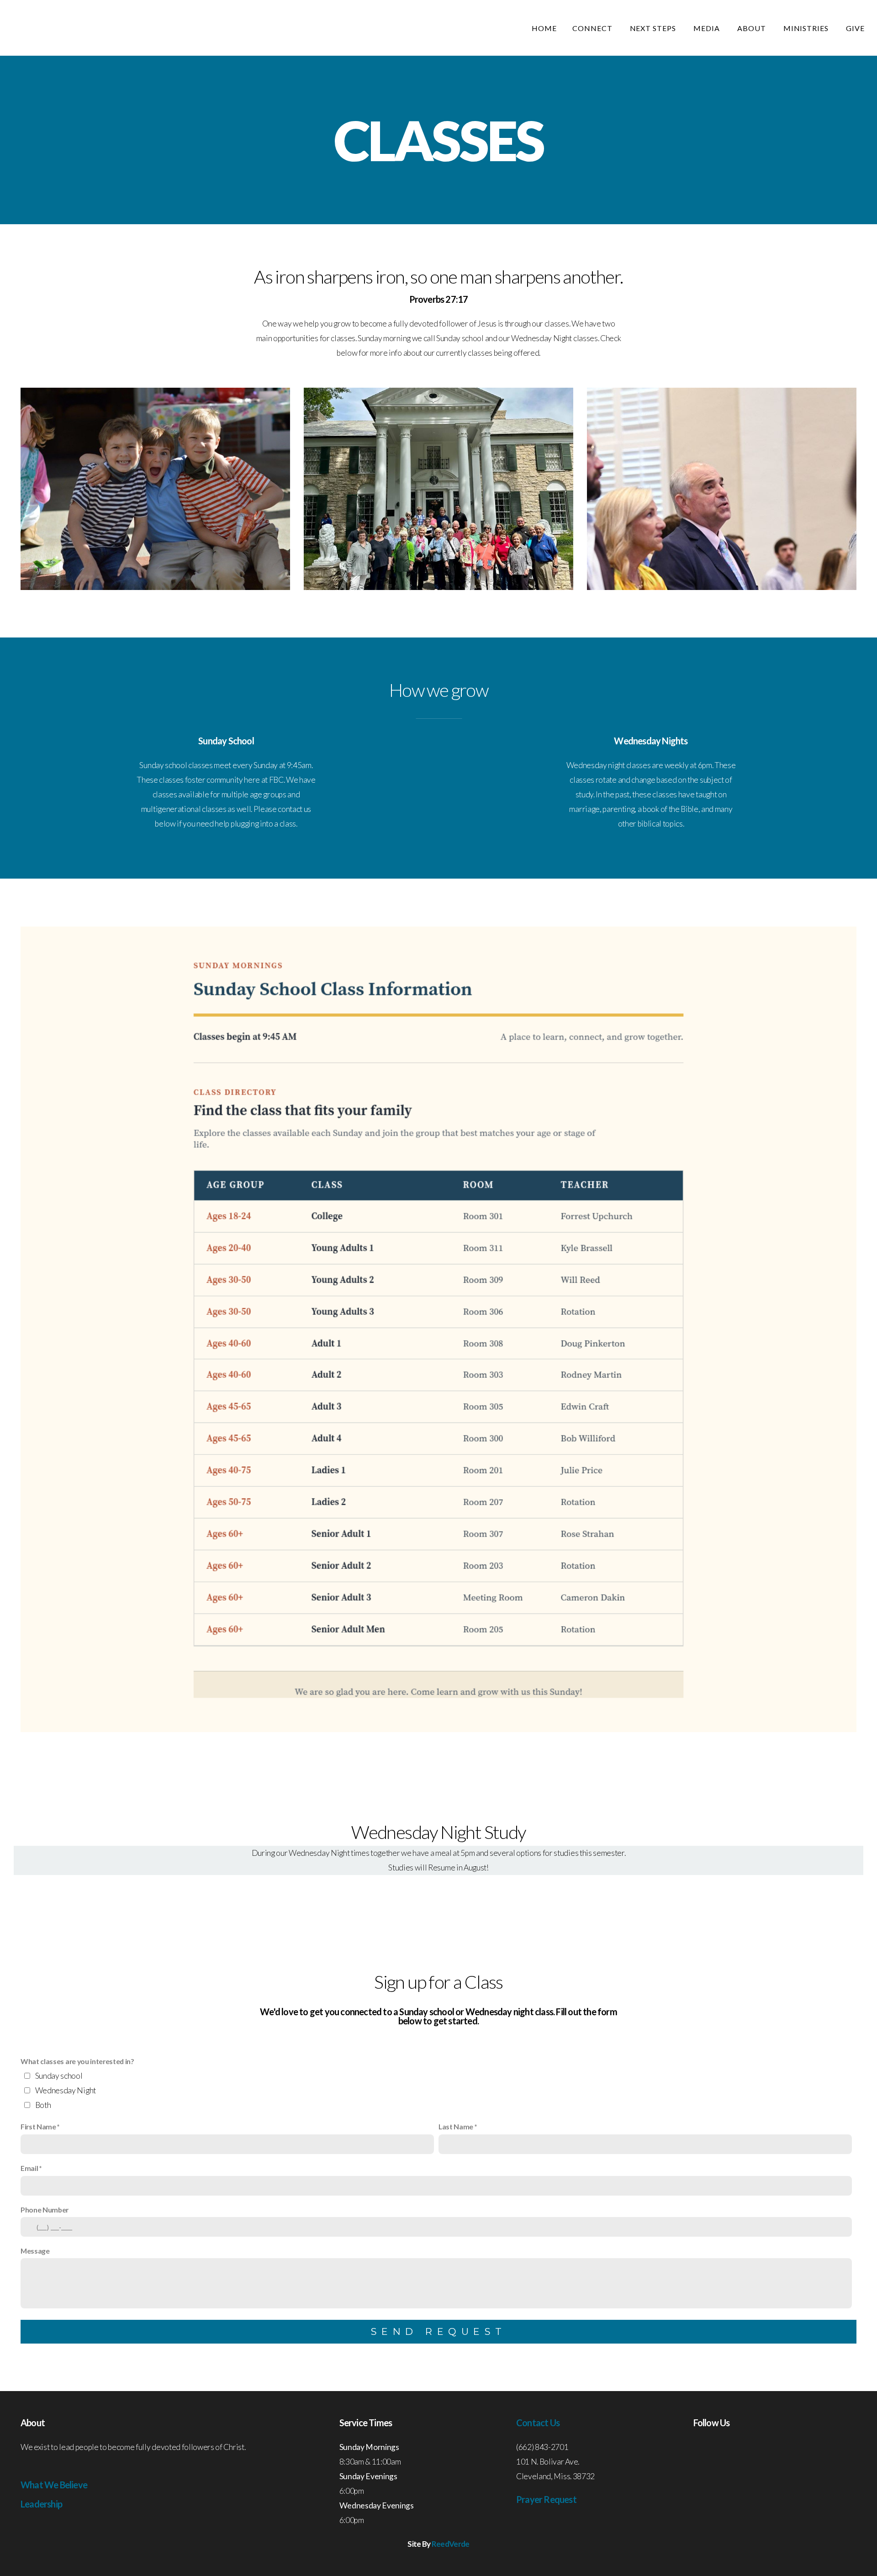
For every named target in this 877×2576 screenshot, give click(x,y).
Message (35, 2251)
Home (544, 28)
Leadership (41, 2504)
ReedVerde (451, 2544)
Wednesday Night (66, 2090)
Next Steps (654, 28)
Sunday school (59, 2076)
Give (855, 28)
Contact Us (538, 2423)
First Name (38, 2126)
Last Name (456, 2126)
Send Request (439, 2331)
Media (708, 28)
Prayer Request (546, 2499)
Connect (593, 28)
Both (43, 2105)
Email (29, 2168)
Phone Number (45, 2210)
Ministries (807, 28)
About (753, 28)
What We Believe (54, 2485)
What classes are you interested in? (77, 2061)
